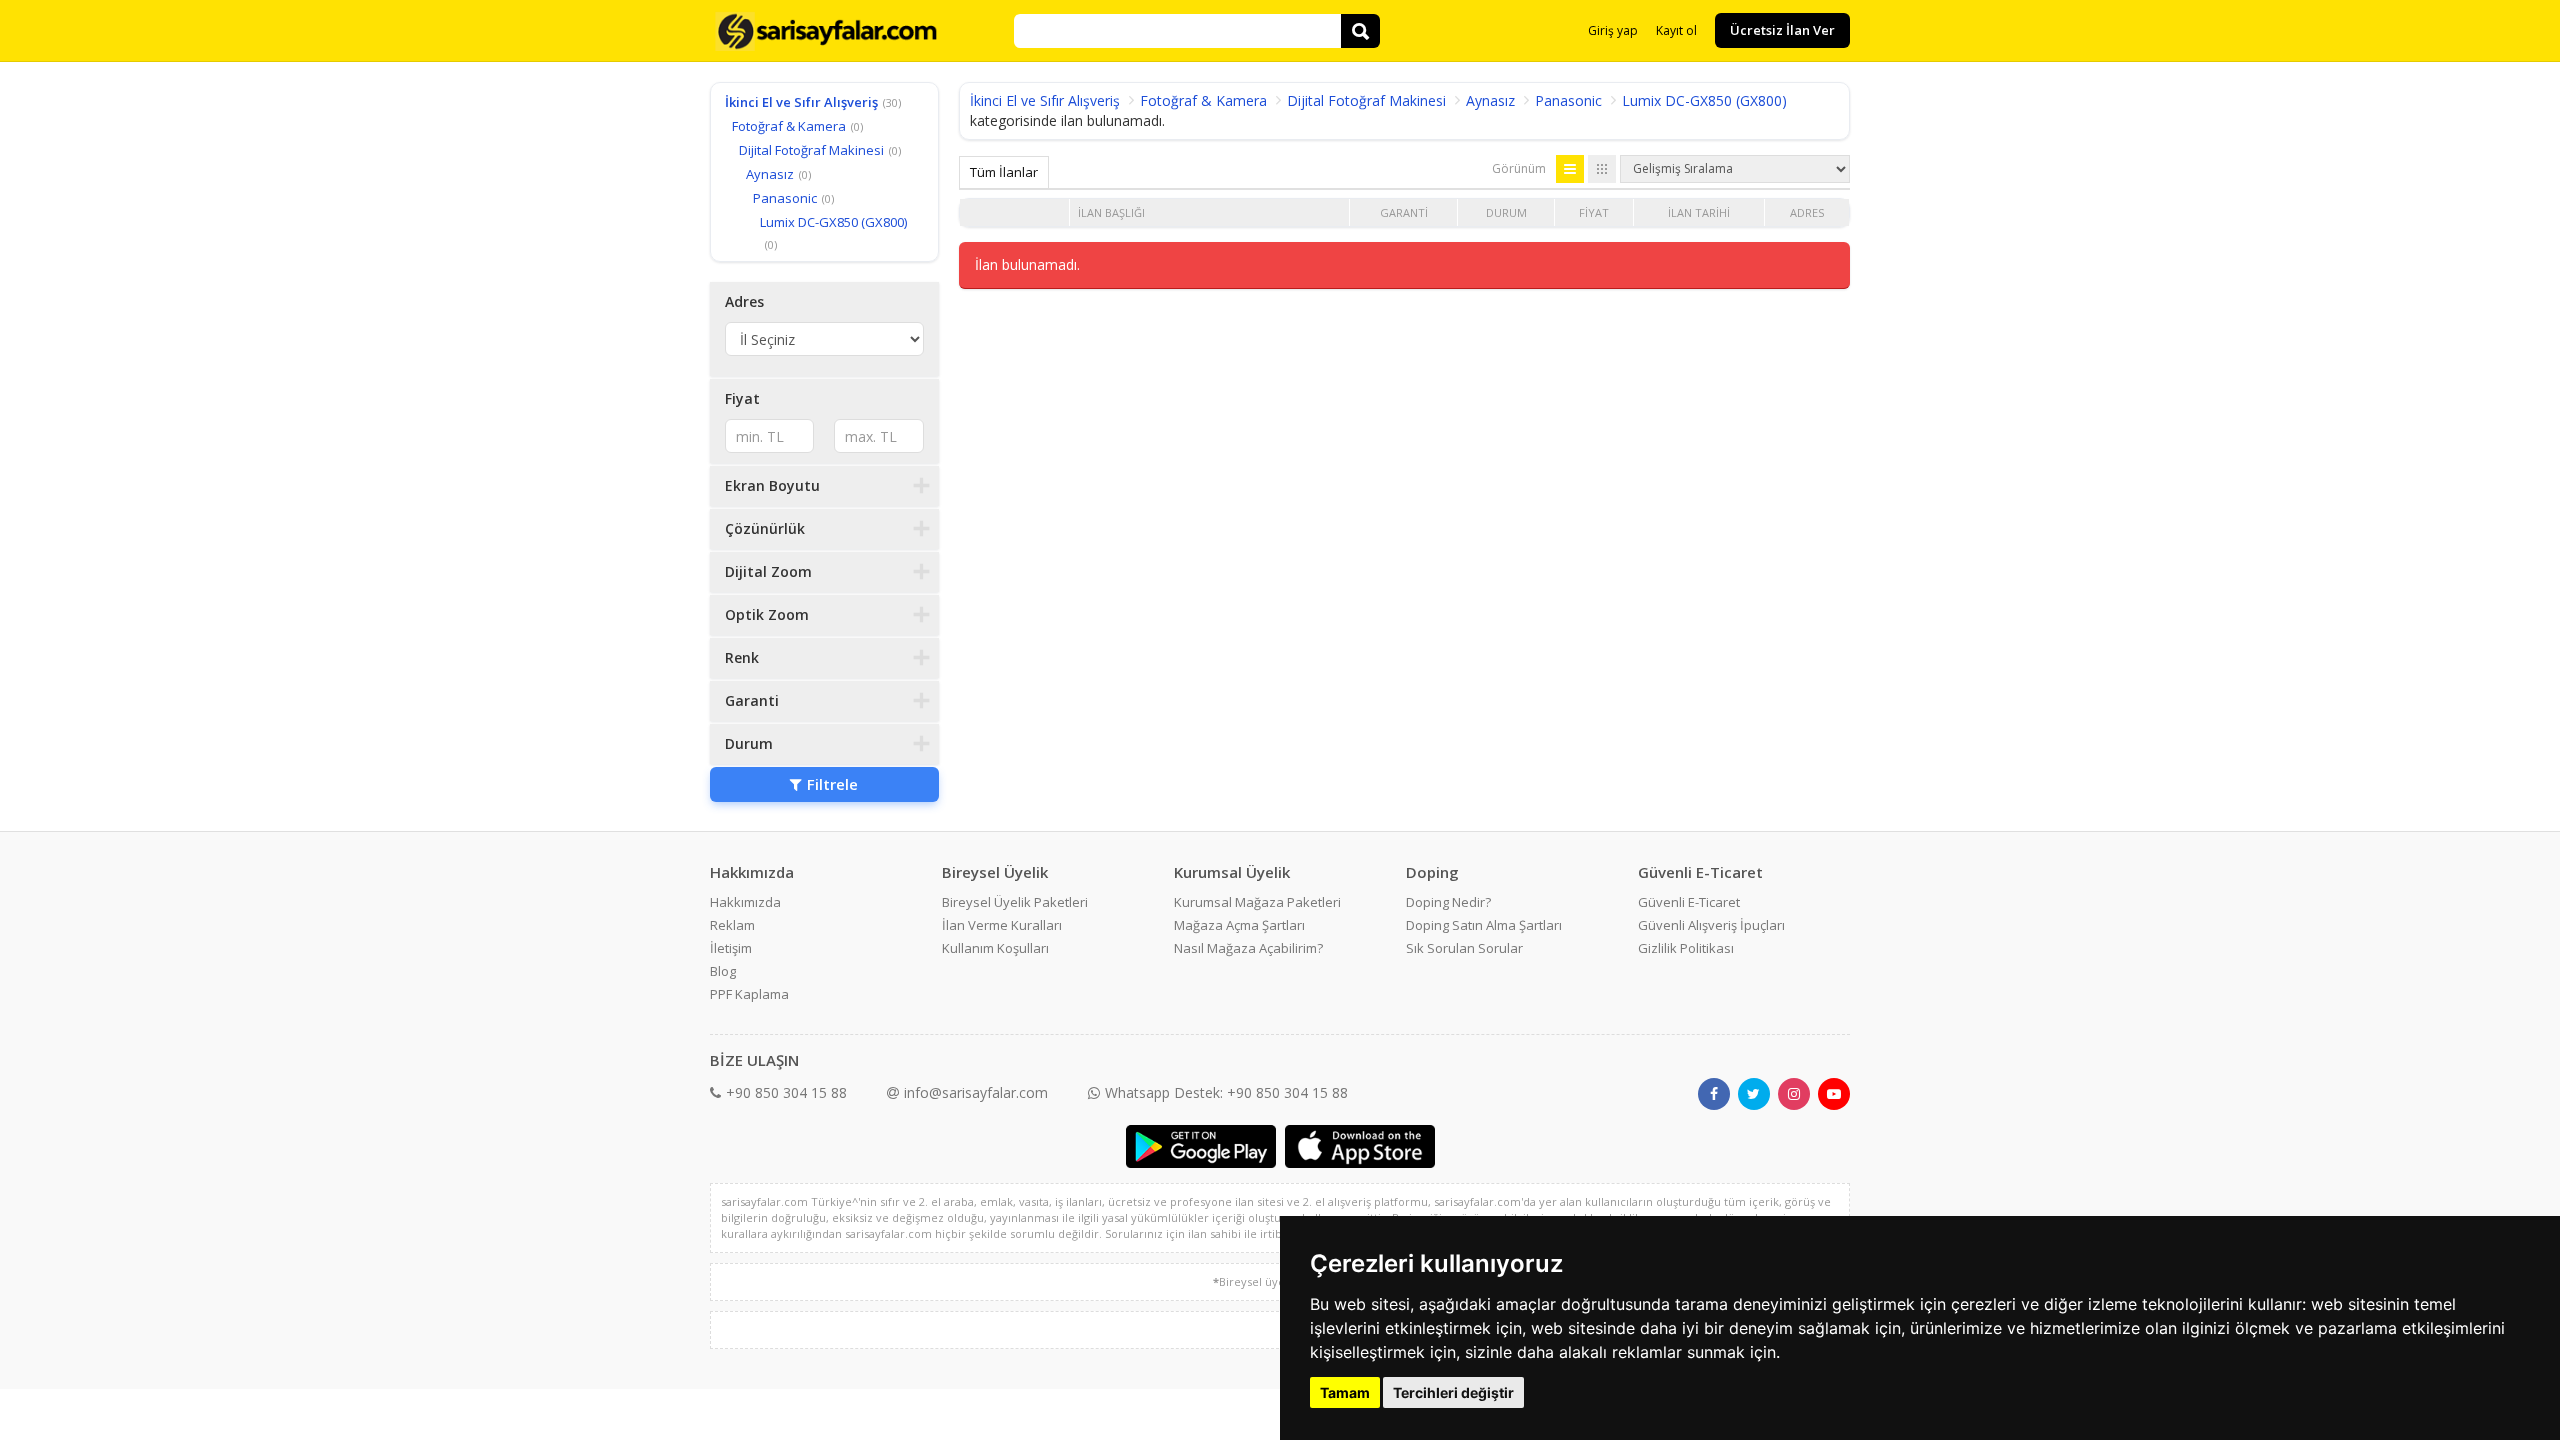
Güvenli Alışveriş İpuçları (1711, 925)
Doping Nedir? (1448, 902)
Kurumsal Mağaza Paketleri (1257, 902)
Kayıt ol (1676, 30)
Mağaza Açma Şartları (1239, 925)
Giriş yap (1613, 30)
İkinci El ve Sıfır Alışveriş (801, 102)
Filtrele (832, 784)
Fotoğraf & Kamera (789, 126)
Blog (723, 971)
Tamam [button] (1345, 1392)
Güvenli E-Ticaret (1689, 902)
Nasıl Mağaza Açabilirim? (1248, 948)
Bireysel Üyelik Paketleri (1015, 902)
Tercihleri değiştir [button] (1453, 1392)
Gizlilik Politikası (1686, 948)
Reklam (732, 925)
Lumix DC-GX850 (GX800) (833, 222)
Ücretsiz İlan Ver (1782, 30)
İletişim (731, 948)
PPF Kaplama (749, 994)
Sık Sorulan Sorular (1464, 948)
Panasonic (785, 198)
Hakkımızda (745, 902)
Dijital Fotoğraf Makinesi (811, 150)
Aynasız (770, 174)
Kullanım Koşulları (995, 948)
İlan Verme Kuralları (1002, 925)
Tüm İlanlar (1004, 172)
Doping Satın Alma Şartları (1484, 925)
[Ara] (1360, 31)
